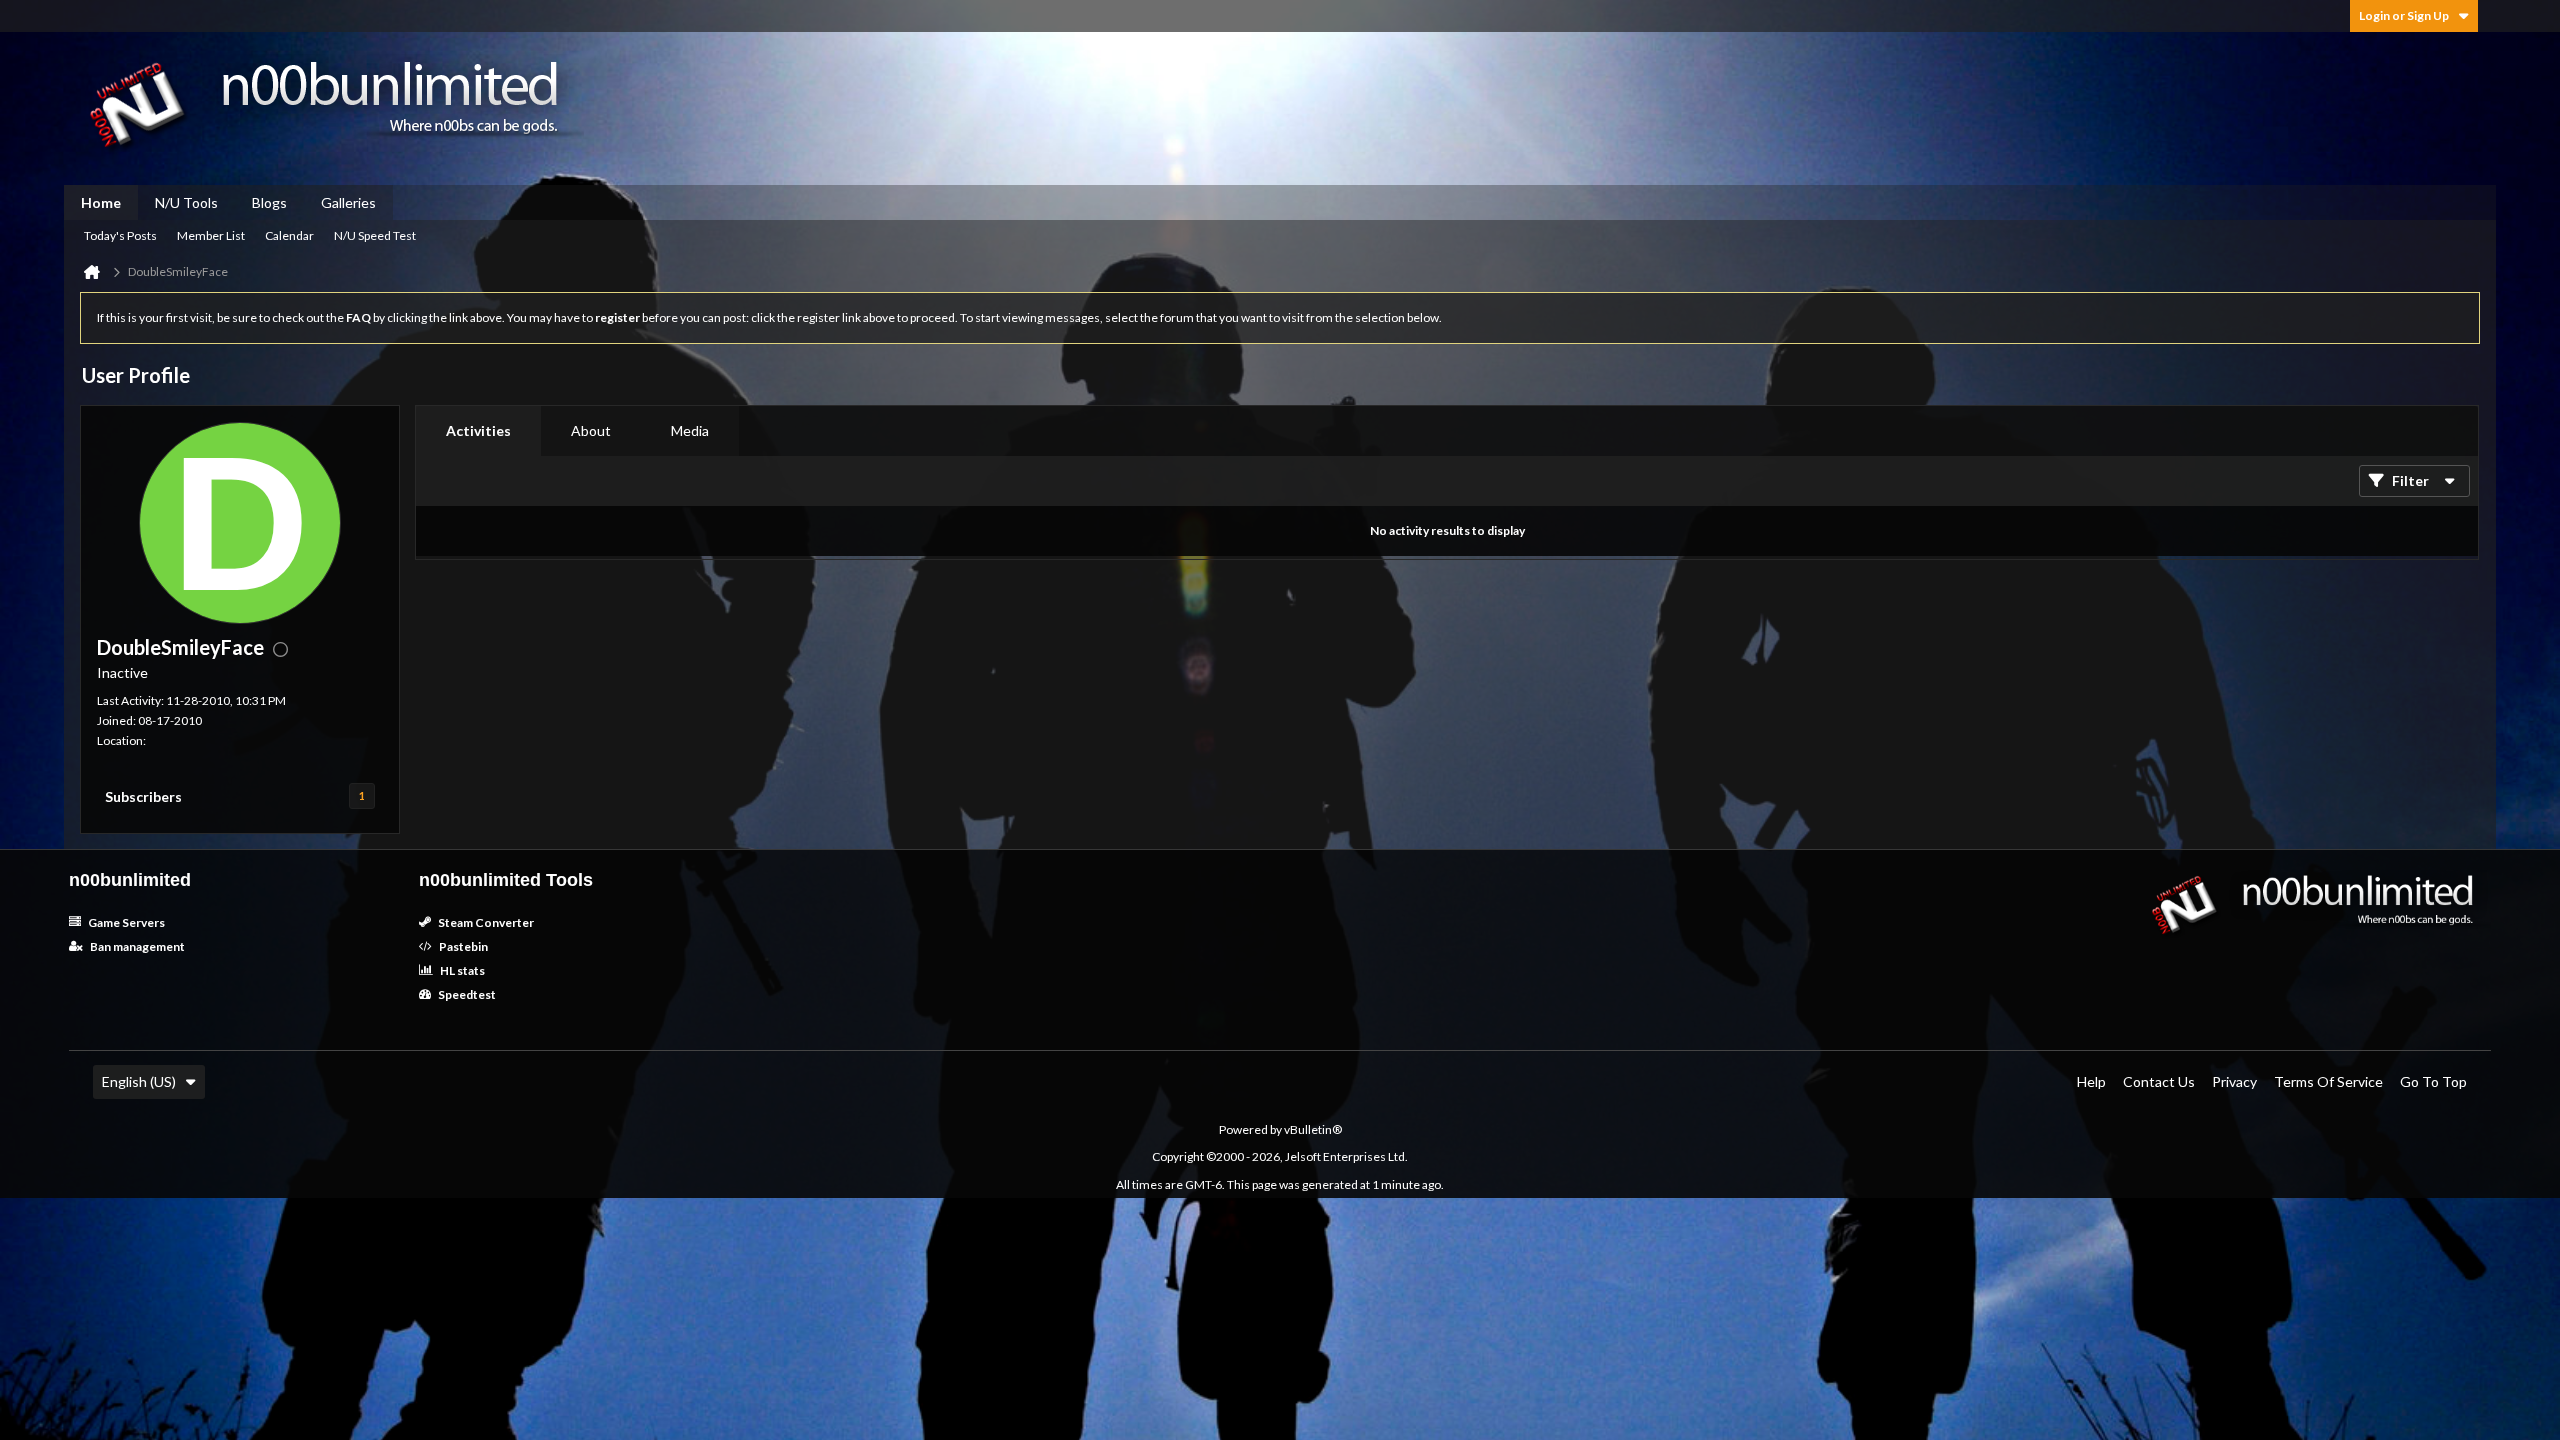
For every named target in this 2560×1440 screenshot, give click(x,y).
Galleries (348, 202)
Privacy (2234, 1081)
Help (2091, 1081)
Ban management (136, 946)
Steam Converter (485, 922)
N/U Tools (186, 202)
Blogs (269, 202)
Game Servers (125, 922)
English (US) (139, 1081)
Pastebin (462, 946)
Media (690, 430)
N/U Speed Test (375, 235)
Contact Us (2159, 1081)
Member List (211, 235)
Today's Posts (120, 235)
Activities (478, 430)
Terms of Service (2328, 1081)
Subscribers (143, 796)
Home (101, 202)
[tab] (478, 431)
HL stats (461, 970)
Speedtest (466, 994)
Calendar (289, 235)
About (591, 430)
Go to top (2433, 1081)
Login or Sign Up (2404, 15)
